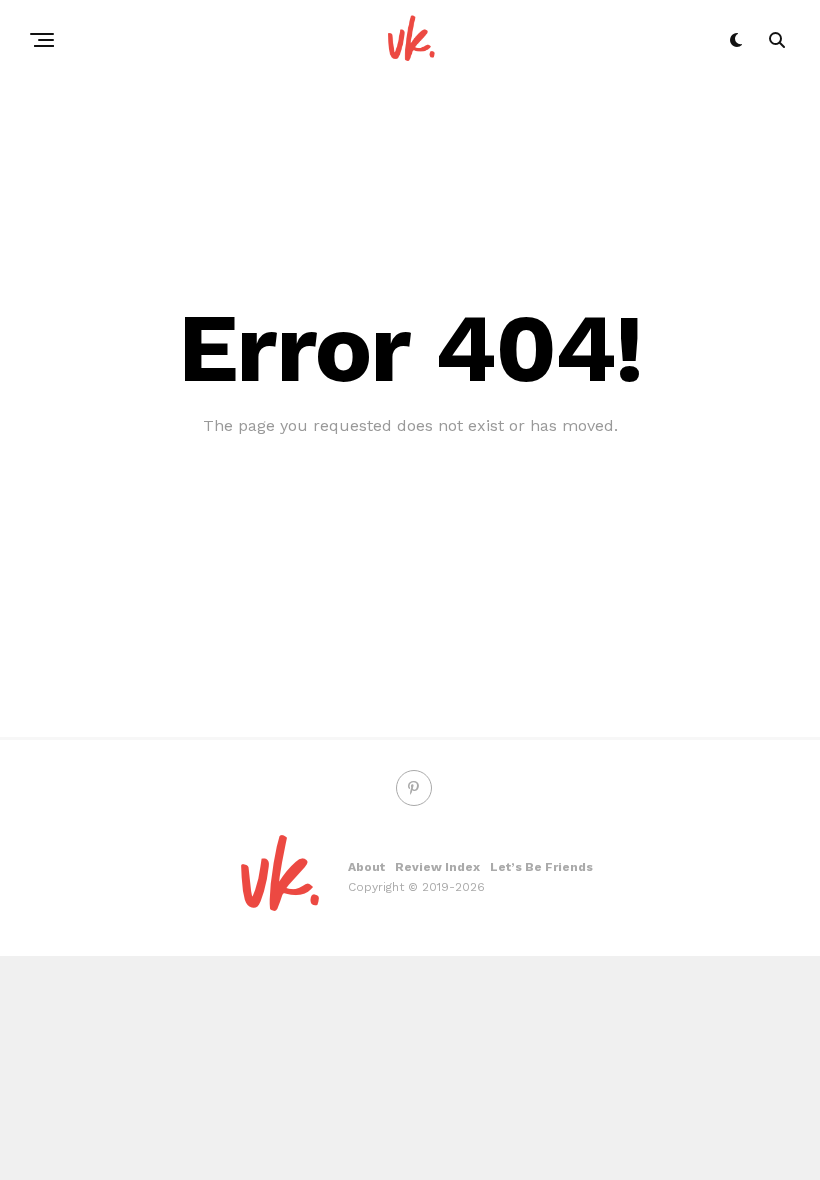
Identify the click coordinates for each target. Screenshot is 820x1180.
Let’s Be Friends (541, 867)
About (366, 867)
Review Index (437, 867)
